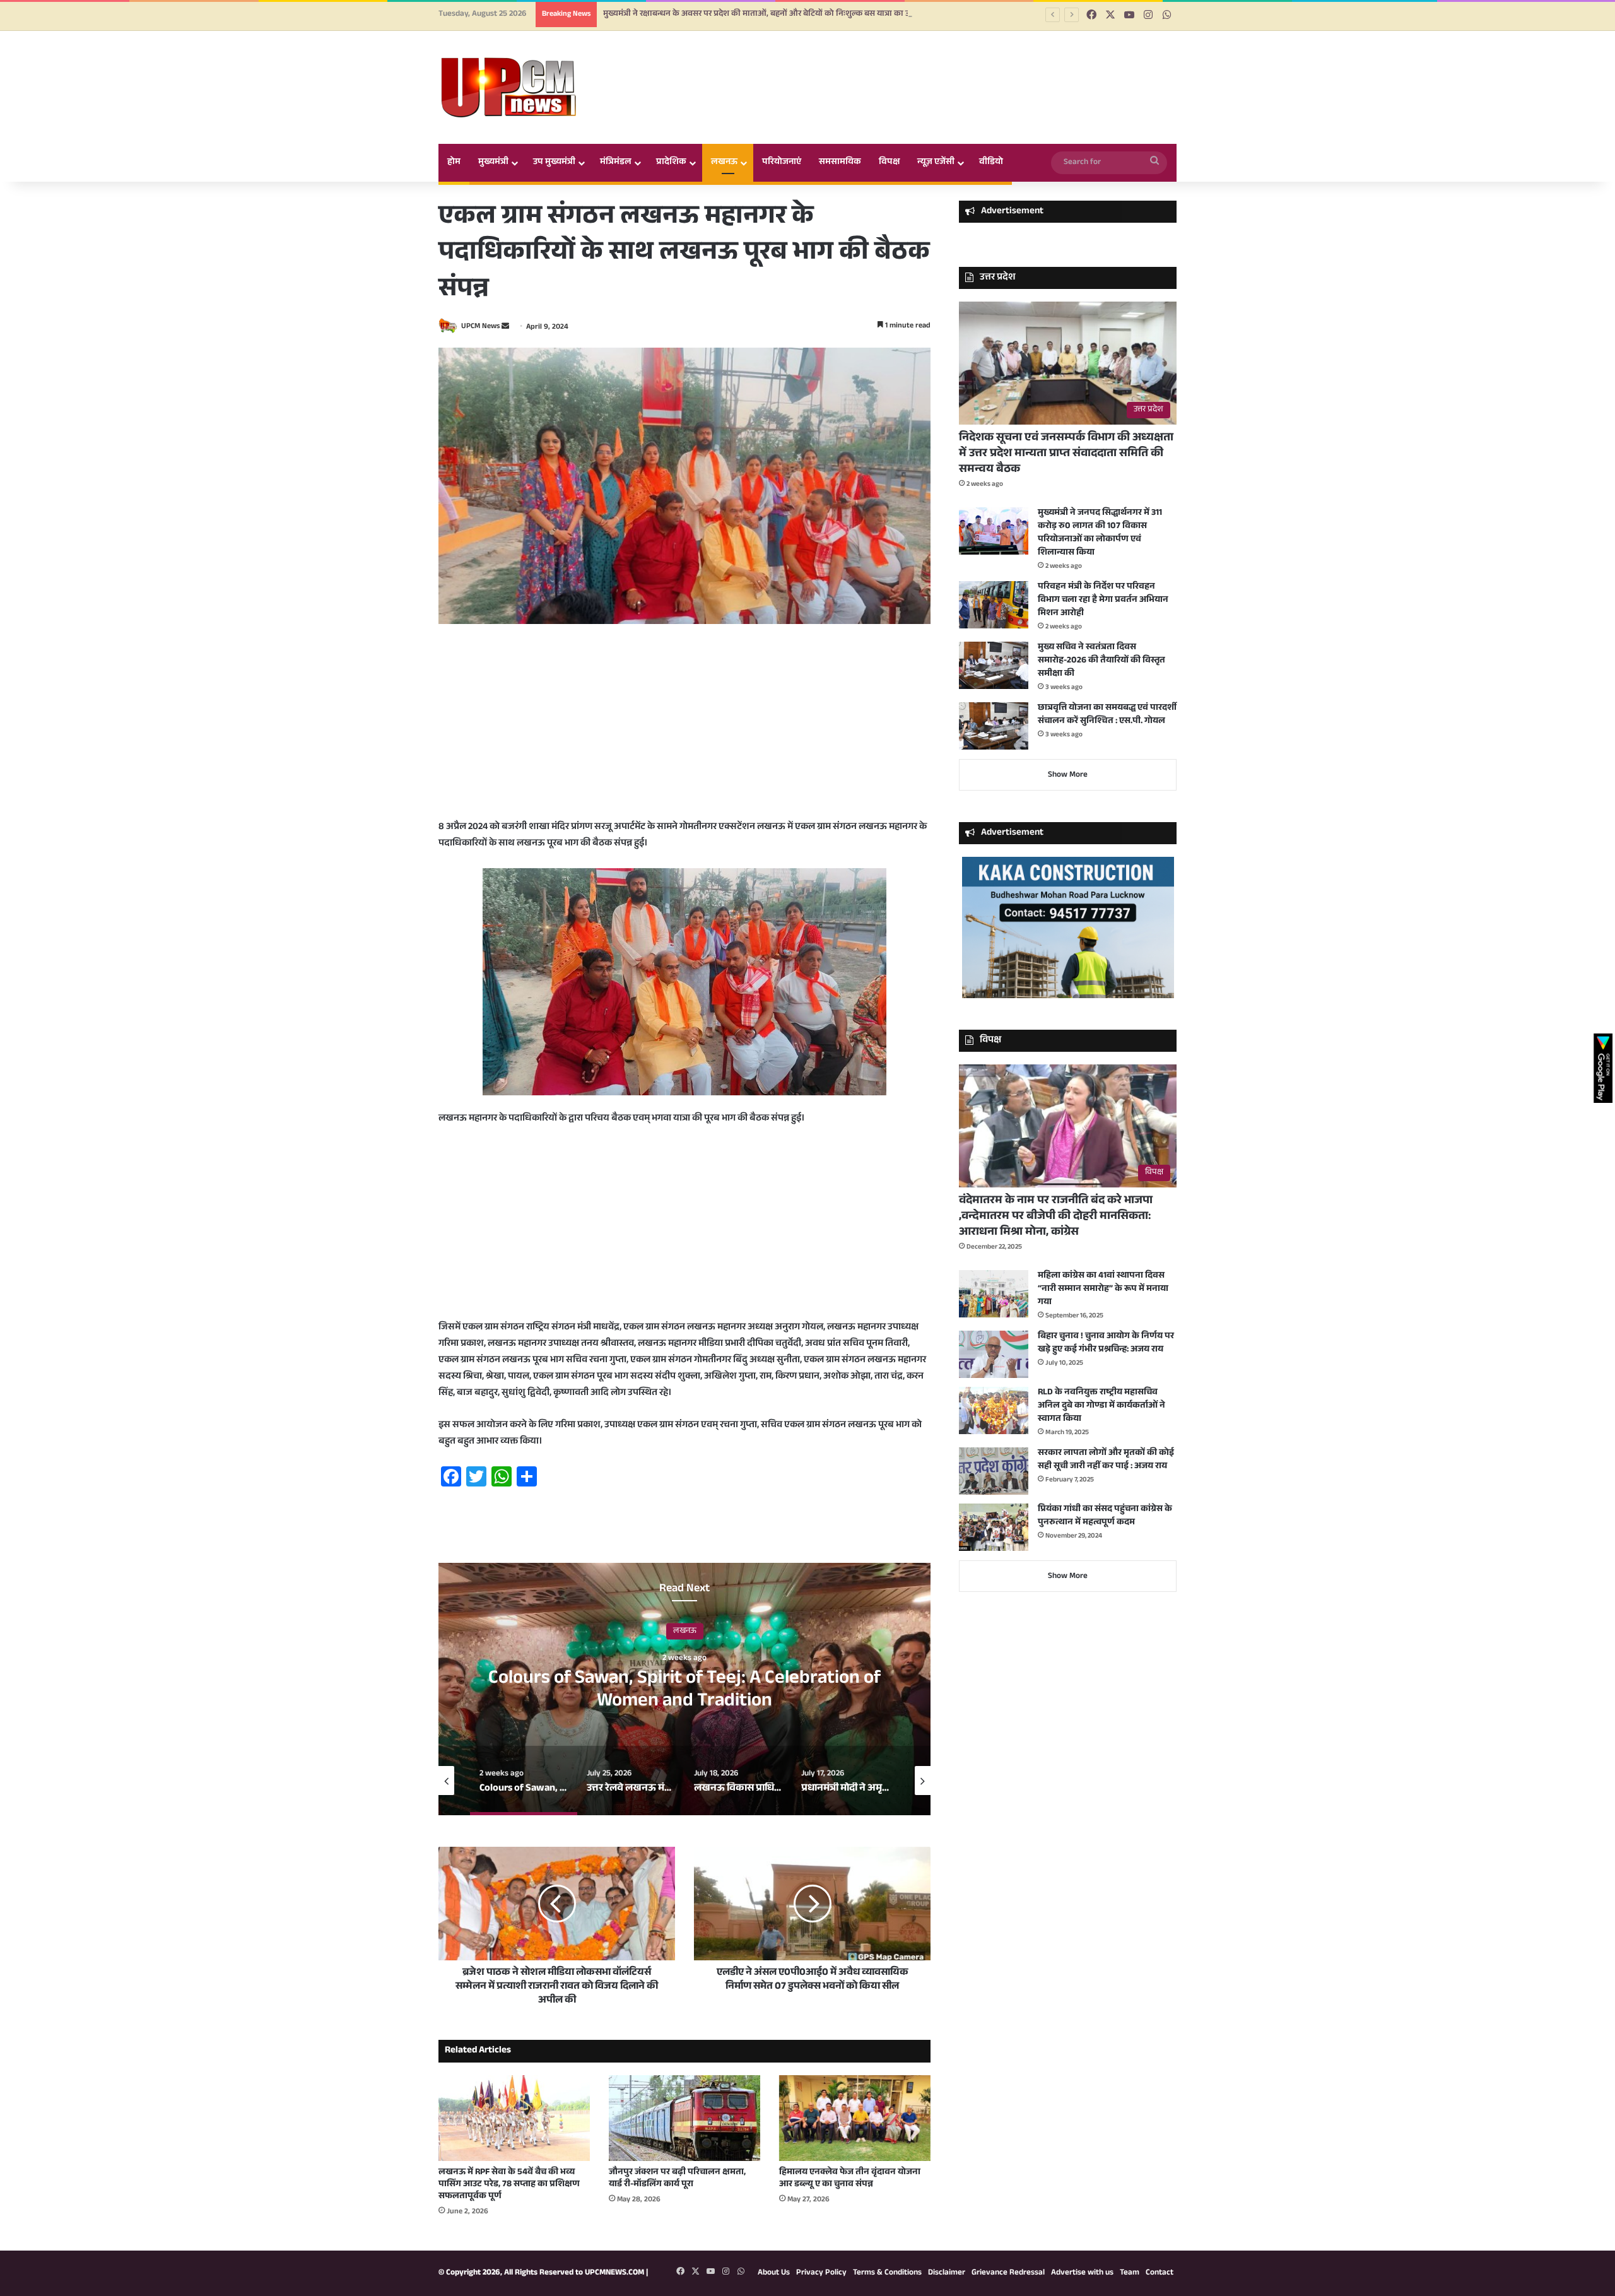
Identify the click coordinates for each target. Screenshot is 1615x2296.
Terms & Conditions (887, 2273)
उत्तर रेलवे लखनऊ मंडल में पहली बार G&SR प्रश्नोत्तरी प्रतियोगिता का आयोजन (685, 1691)
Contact (1160, 2273)
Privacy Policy (821, 2273)
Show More (1068, 775)
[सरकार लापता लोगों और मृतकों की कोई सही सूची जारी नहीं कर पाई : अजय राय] (994, 1471)
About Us (774, 2273)
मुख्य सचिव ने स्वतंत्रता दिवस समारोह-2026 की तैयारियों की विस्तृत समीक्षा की (1101, 661)
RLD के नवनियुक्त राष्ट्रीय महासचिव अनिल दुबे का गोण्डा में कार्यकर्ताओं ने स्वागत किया (1101, 1406)
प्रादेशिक (671, 163)
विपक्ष (889, 163)
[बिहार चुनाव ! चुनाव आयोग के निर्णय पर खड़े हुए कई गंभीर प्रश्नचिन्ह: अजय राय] (994, 1354)
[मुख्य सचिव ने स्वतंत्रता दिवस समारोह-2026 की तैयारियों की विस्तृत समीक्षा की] (994, 665)
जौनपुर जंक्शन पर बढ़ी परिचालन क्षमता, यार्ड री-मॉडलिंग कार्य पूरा (677, 2179)
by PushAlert (712, 76)
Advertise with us (1082, 2273)
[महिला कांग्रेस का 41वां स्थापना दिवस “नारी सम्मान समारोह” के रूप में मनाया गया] (994, 1294)
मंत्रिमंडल (616, 163)
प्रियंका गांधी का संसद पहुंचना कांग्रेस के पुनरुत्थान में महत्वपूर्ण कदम (1105, 1516)
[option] (684, 1689)
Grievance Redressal (1008, 2273)
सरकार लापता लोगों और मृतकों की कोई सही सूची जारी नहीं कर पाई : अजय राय (1106, 1460)
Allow (901, 62)
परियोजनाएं (782, 163)
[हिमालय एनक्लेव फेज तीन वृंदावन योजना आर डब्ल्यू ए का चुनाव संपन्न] (855, 2118)
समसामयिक (840, 163)
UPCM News (480, 327)
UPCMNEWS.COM (614, 2273)
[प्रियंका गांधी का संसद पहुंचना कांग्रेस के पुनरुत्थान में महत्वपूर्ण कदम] (994, 1527)
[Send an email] (505, 327)
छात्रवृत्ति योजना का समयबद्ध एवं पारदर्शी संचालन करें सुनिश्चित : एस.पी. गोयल (1107, 715)
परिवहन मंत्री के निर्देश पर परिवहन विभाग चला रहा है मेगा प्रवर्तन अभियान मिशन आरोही (1103, 601)
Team (1130, 2273)
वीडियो (991, 163)
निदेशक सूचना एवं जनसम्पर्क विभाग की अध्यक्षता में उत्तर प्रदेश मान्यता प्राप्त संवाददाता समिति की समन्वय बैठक (1066, 454)
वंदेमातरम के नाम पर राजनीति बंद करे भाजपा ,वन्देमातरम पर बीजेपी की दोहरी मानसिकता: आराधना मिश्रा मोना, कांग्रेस (1056, 1217)
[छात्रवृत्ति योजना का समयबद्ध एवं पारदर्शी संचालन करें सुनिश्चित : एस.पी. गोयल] (994, 726)
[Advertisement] (684, 731)
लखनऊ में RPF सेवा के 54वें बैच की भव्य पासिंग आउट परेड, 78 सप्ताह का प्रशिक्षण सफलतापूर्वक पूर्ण (509, 2185)
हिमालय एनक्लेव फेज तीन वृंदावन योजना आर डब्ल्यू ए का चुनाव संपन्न (850, 2179)
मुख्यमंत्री (493, 163)
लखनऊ (724, 163)
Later (833, 62)
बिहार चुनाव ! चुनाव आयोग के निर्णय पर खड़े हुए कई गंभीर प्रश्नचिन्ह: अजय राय (1106, 1344)
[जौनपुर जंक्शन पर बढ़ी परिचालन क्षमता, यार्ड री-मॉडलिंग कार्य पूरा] (684, 2118)
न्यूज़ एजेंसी (936, 163)
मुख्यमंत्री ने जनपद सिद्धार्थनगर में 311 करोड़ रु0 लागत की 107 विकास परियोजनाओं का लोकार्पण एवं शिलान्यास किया (1100, 533)
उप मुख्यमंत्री (554, 163)
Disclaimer (947, 2273)
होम (454, 163)
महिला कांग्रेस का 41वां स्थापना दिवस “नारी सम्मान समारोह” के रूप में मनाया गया (1103, 1290)
